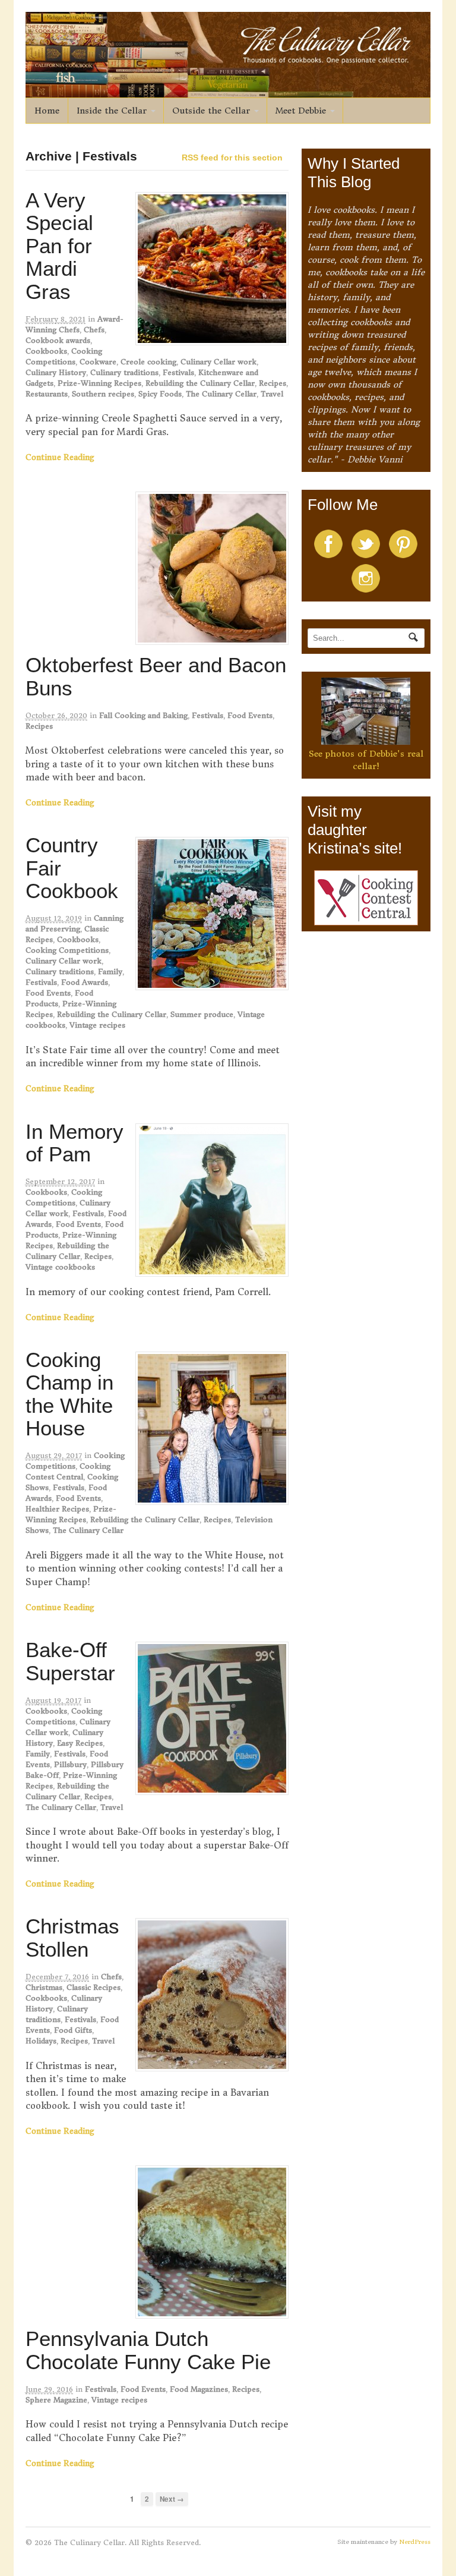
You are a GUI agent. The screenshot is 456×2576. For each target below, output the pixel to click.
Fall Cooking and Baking (143, 715)
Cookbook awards (58, 340)
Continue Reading (60, 457)
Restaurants (47, 394)
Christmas (44, 1987)
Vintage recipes (97, 1025)
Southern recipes (103, 394)
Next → (172, 2499)
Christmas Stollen (72, 1938)
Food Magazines (199, 2389)
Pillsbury (70, 1764)
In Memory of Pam (75, 1143)
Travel (272, 394)
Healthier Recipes (57, 1509)
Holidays (41, 2041)
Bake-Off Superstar (70, 1661)
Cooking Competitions (67, 950)
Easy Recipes (80, 1743)
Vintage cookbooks (60, 1267)
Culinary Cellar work (218, 362)
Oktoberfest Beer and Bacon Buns (156, 676)
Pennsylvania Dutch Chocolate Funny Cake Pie (148, 2350)
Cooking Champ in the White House (69, 1394)
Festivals (178, 372)
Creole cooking (148, 362)
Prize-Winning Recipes (99, 383)
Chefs (94, 330)
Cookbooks (46, 351)
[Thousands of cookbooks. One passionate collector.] (228, 91)
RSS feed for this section (232, 158)
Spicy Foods (160, 394)
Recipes (273, 383)
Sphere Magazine (56, 2400)
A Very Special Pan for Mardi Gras (59, 246)
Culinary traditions (124, 372)
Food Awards (85, 982)
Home (47, 111)
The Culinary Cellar (221, 394)
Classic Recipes (94, 1987)
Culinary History (56, 372)
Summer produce (202, 1014)
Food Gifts (73, 2030)
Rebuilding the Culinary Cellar (200, 383)
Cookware (98, 362)
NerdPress (415, 2542)
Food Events (250, 715)
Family (110, 971)
